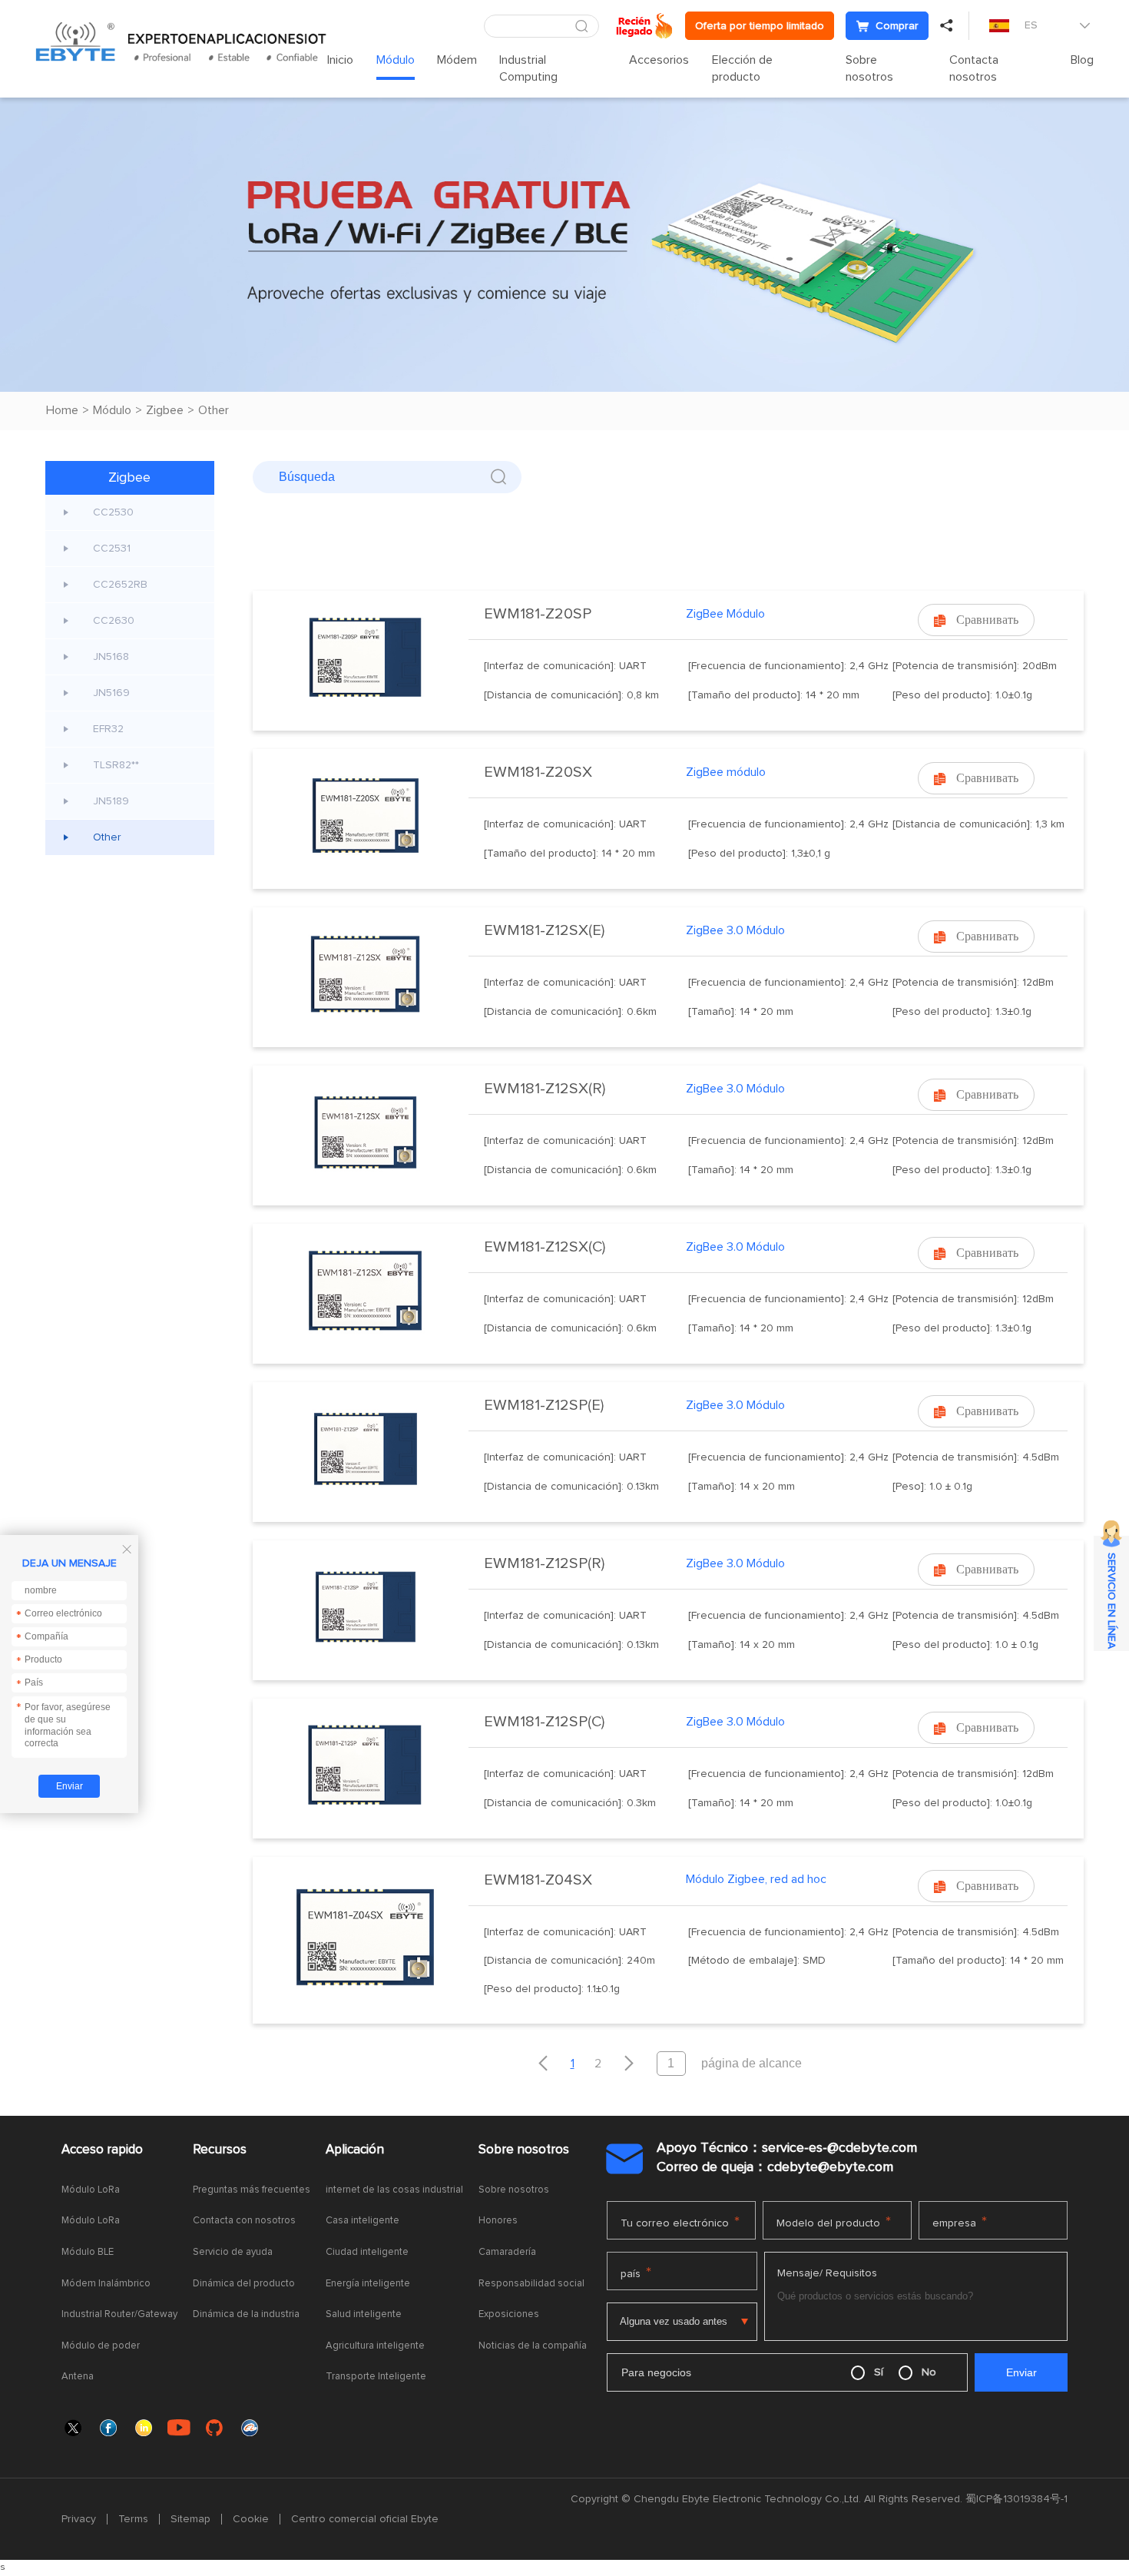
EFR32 (108, 729)
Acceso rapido (102, 2150)
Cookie (251, 2519)
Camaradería (507, 2252)
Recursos (220, 2150)
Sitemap (190, 2519)
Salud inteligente (364, 2314)
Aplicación (355, 2150)
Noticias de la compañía (533, 2346)
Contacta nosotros (974, 68)
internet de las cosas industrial (394, 2190)
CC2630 (114, 621)
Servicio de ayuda (233, 2252)
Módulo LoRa (91, 2190)
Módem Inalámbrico (106, 2284)
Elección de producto (742, 68)
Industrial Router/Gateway (119, 2314)
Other (214, 410)
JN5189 (111, 801)
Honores (498, 2221)
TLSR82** (116, 765)
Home (62, 410)
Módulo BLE (88, 2252)
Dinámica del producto (244, 2284)
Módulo (396, 60)
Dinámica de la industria (246, 2314)
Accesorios (659, 60)
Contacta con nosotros (244, 2221)
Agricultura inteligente (375, 2346)
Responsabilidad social (531, 2284)
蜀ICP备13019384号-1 (1016, 2499)
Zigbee (165, 410)
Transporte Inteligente (376, 2377)
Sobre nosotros (869, 68)
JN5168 (111, 657)
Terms (133, 2519)
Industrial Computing (528, 68)
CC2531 (112, 549)
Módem (457, 60)
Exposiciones (509, 2314)
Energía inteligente (368, 2284)
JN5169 (111, 693)
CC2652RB (120, 585)
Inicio (340, 60)
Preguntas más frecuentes (252, 2190)
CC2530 (113, 512)
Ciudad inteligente (367, 2252)
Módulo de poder (101, 2346)
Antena (78, 2377)
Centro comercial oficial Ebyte (365, 2519)
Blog (1082, 60)
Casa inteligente (363, 2221)
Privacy (79, 2519)
